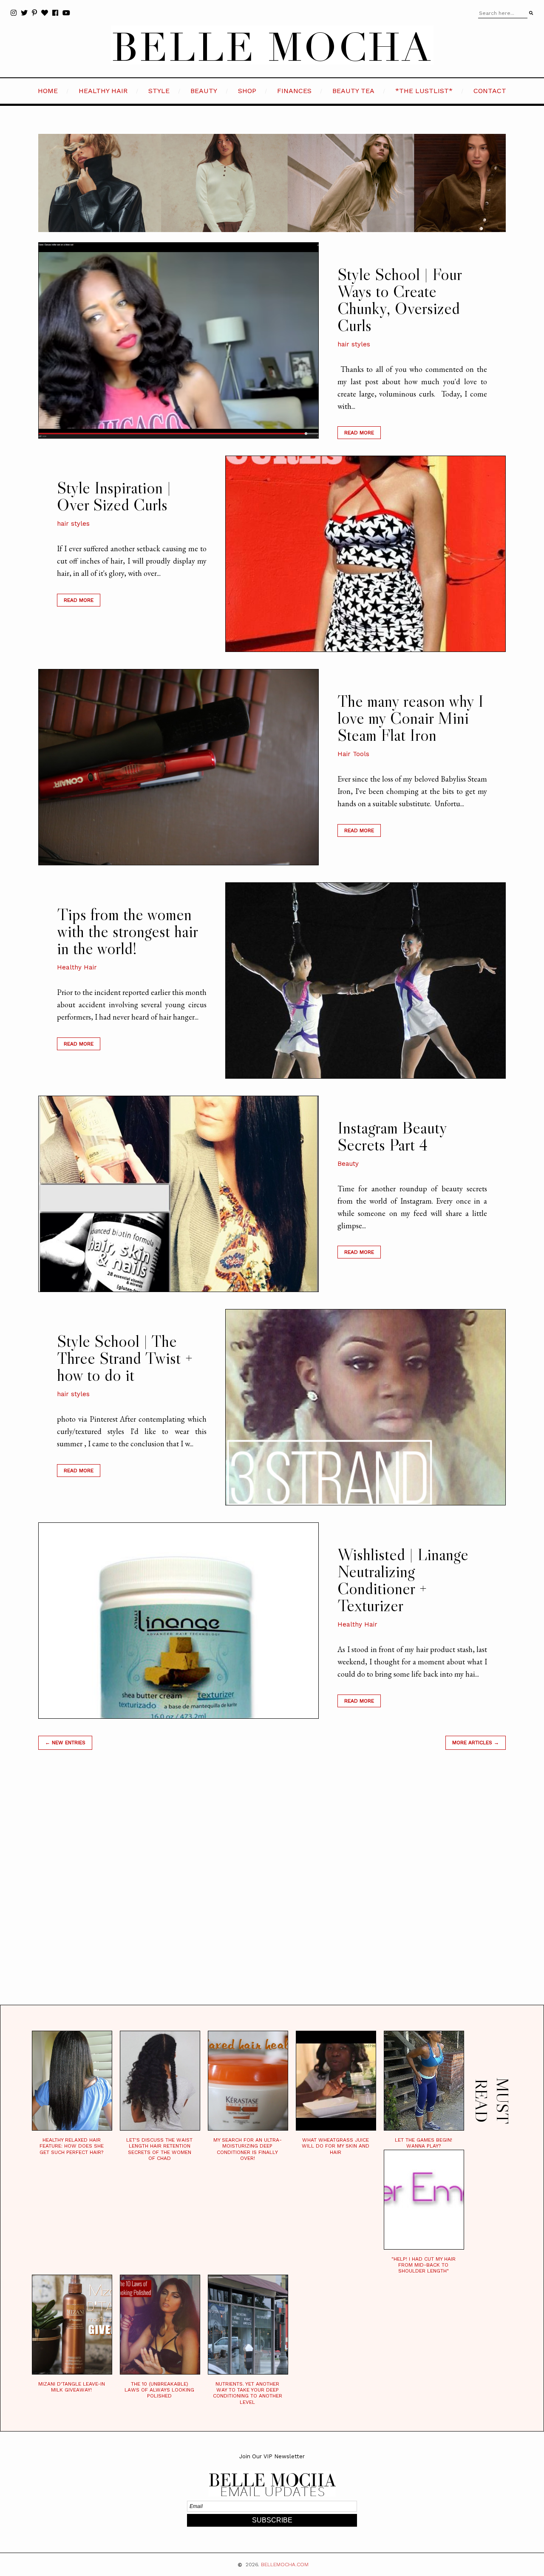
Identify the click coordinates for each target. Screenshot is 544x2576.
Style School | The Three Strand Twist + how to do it (125, 1358)
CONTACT (490, 91)
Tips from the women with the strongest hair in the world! (127, 931)
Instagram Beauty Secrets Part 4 (392, 1136)
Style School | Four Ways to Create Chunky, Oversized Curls (399, 300)
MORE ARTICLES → (476, 1743)
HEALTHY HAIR (103, 91)
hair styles (354, 344)
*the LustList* (424, 91)
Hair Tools (353, 754)
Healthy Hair (77, 967)
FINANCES (294, 91)
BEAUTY (204, 91)
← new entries (65, 1743)
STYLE (159, 91)
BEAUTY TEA (353, 91)
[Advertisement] (272, 1888)
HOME (48, 91)
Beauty (348, 1164)
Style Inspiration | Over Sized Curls (114, 496)
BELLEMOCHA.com (285, 2565)
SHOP (247, 91)
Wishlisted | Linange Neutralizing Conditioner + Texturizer (403, 1580)
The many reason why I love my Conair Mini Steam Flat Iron (411, 718)
